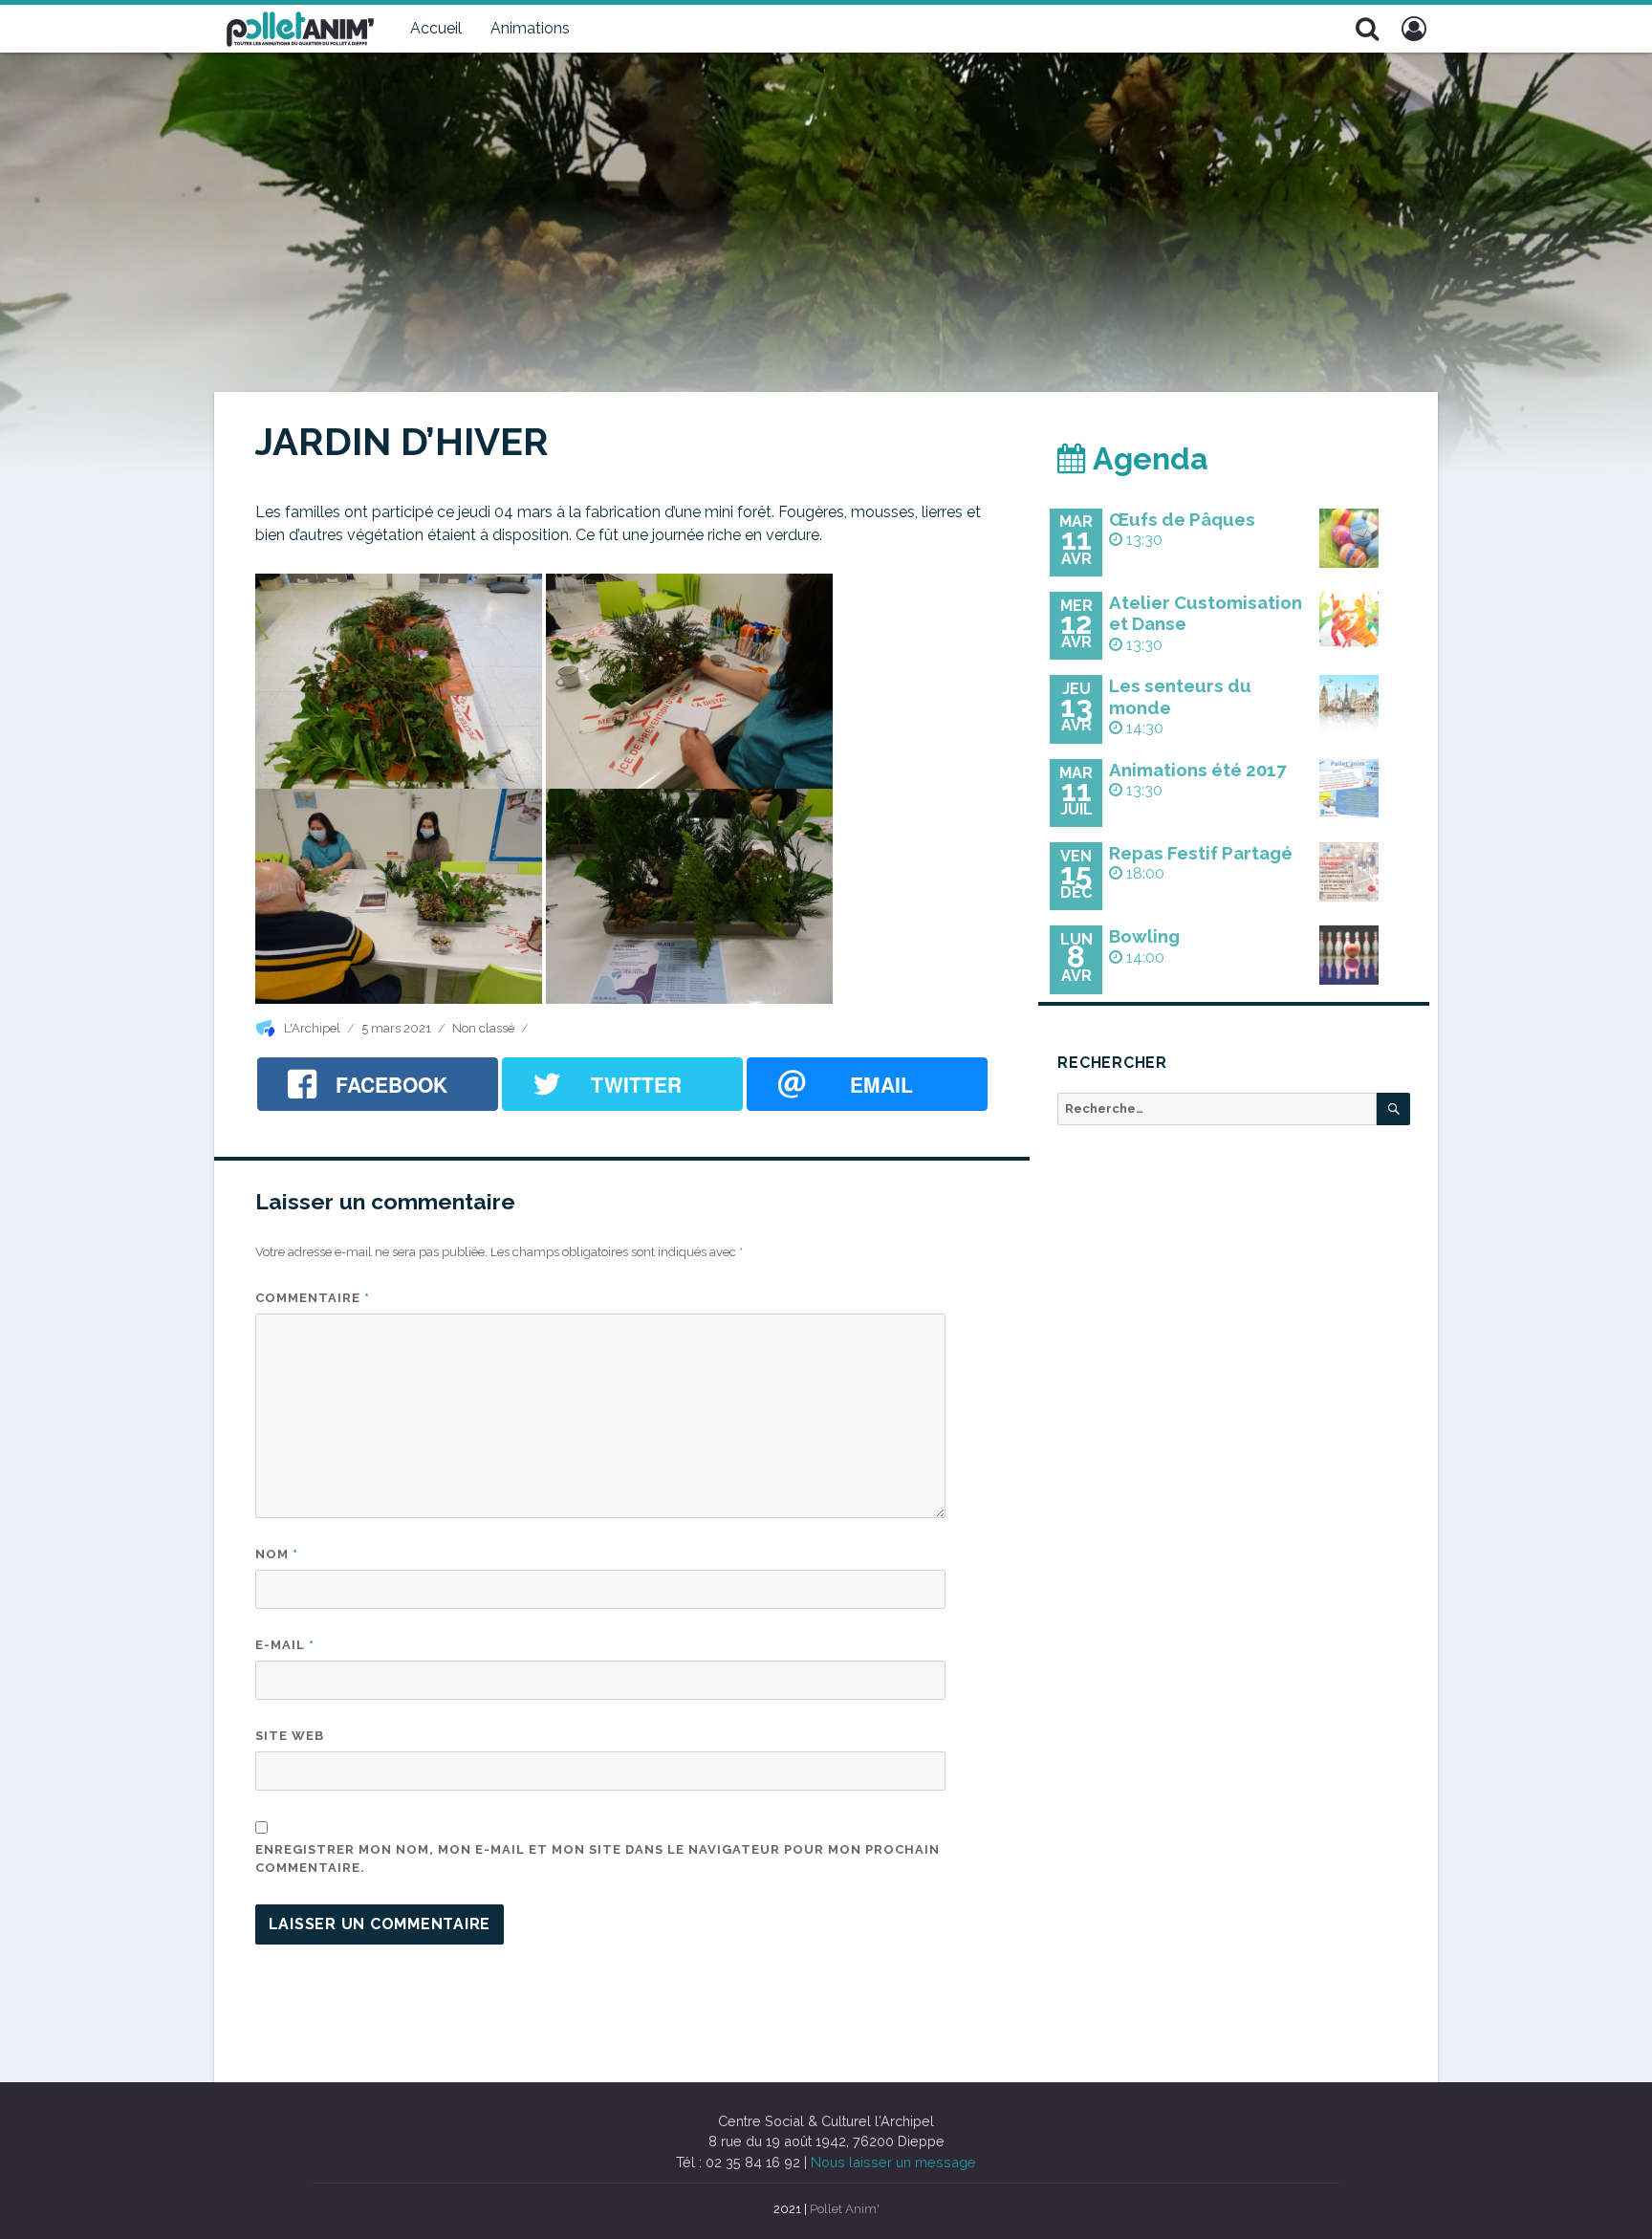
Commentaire (313, 1298)
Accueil (436, 28)
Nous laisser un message (893, 2162)
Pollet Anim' (845, 2209)
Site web (290, 1736)
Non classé (483, 1028)
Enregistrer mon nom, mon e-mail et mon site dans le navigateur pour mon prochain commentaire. (598, 1859)
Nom (277, 1554)
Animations (530, 28)
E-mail (285, 1645)
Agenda (1147, 458)
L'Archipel (312, 1028)
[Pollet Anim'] (300, 27)
